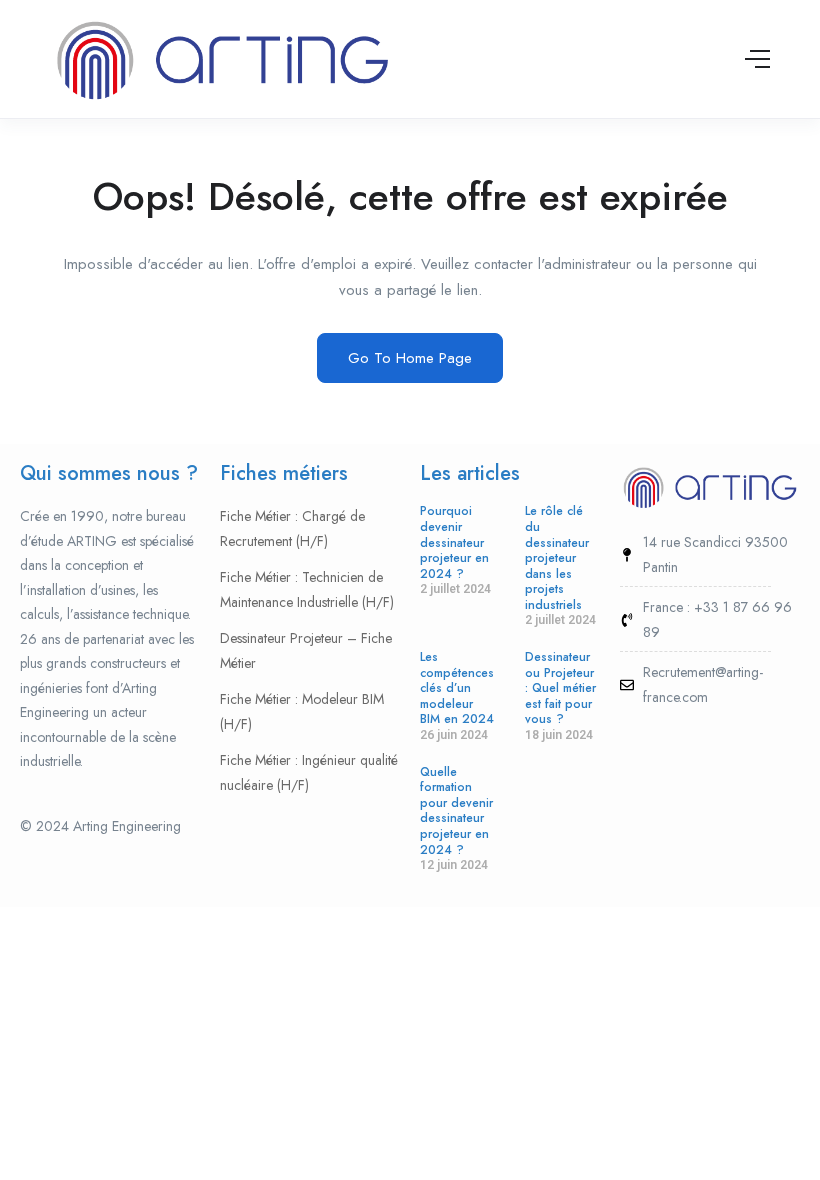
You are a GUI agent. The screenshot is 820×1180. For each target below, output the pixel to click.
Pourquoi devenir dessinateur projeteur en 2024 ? (454, 542)
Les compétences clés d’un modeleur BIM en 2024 (457, 688)
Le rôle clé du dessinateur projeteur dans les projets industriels (557, 558)
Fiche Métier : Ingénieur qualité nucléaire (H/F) (309, 772)
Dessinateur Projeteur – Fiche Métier (306, 650)
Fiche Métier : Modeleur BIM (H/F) (302, 711)
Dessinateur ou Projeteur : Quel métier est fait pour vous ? (560, 688)
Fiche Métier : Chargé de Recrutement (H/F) (292, 528)
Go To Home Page (410, 358)
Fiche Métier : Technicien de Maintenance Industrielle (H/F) (307, 589)
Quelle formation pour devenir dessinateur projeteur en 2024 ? (456, 811)
